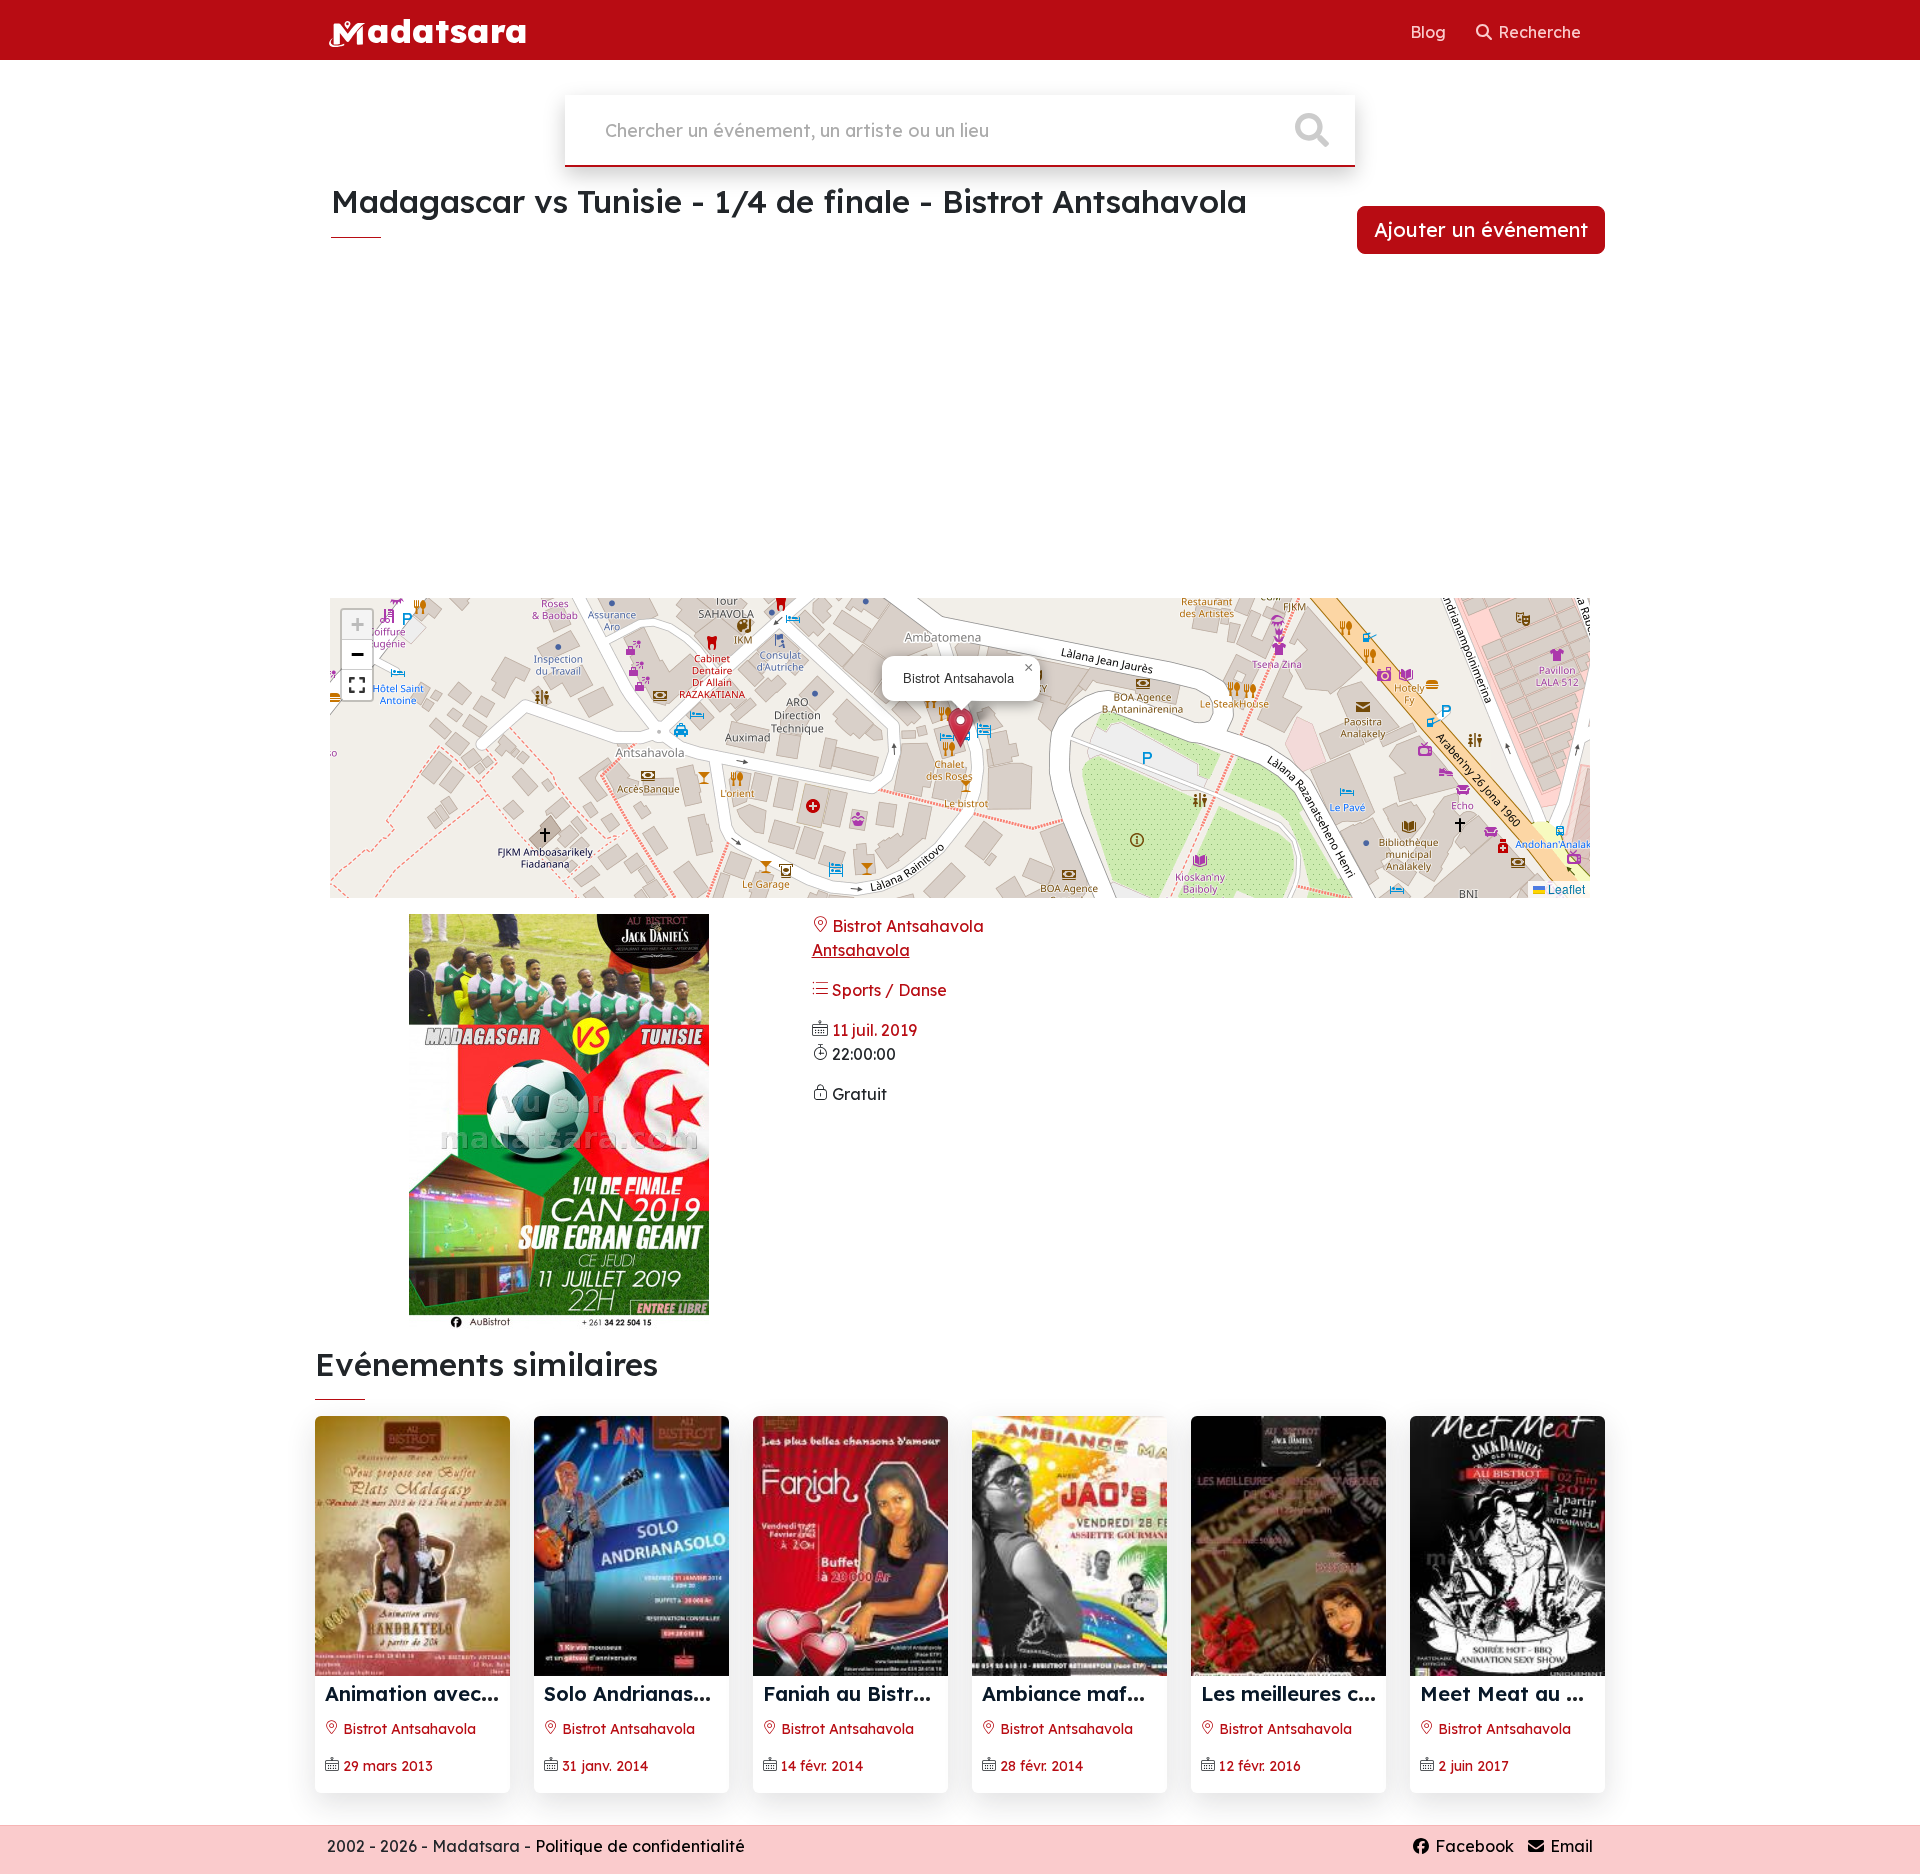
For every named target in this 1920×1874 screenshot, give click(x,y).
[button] (960, 727)
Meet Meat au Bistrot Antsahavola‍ (1593, 1693)
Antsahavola (861, 950)
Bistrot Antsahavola (906, 926)
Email (1569, 1846)
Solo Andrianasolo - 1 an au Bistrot (718, 1693)
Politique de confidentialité (640, 1846)
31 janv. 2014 (605, 1766)
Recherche (1537, 32)
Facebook (1472, 1846)
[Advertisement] (960, 442)
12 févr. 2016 (1260, 1766)
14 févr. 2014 (822, 1766)
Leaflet (1565, 888)
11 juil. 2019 (874, 1030)
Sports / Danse (887, 990)
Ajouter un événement (1481, 229)
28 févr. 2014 (1041, 1766)
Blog (1430, 32)
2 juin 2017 (1473, 1766)
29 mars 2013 (388, 1766)
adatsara (447, 30)
